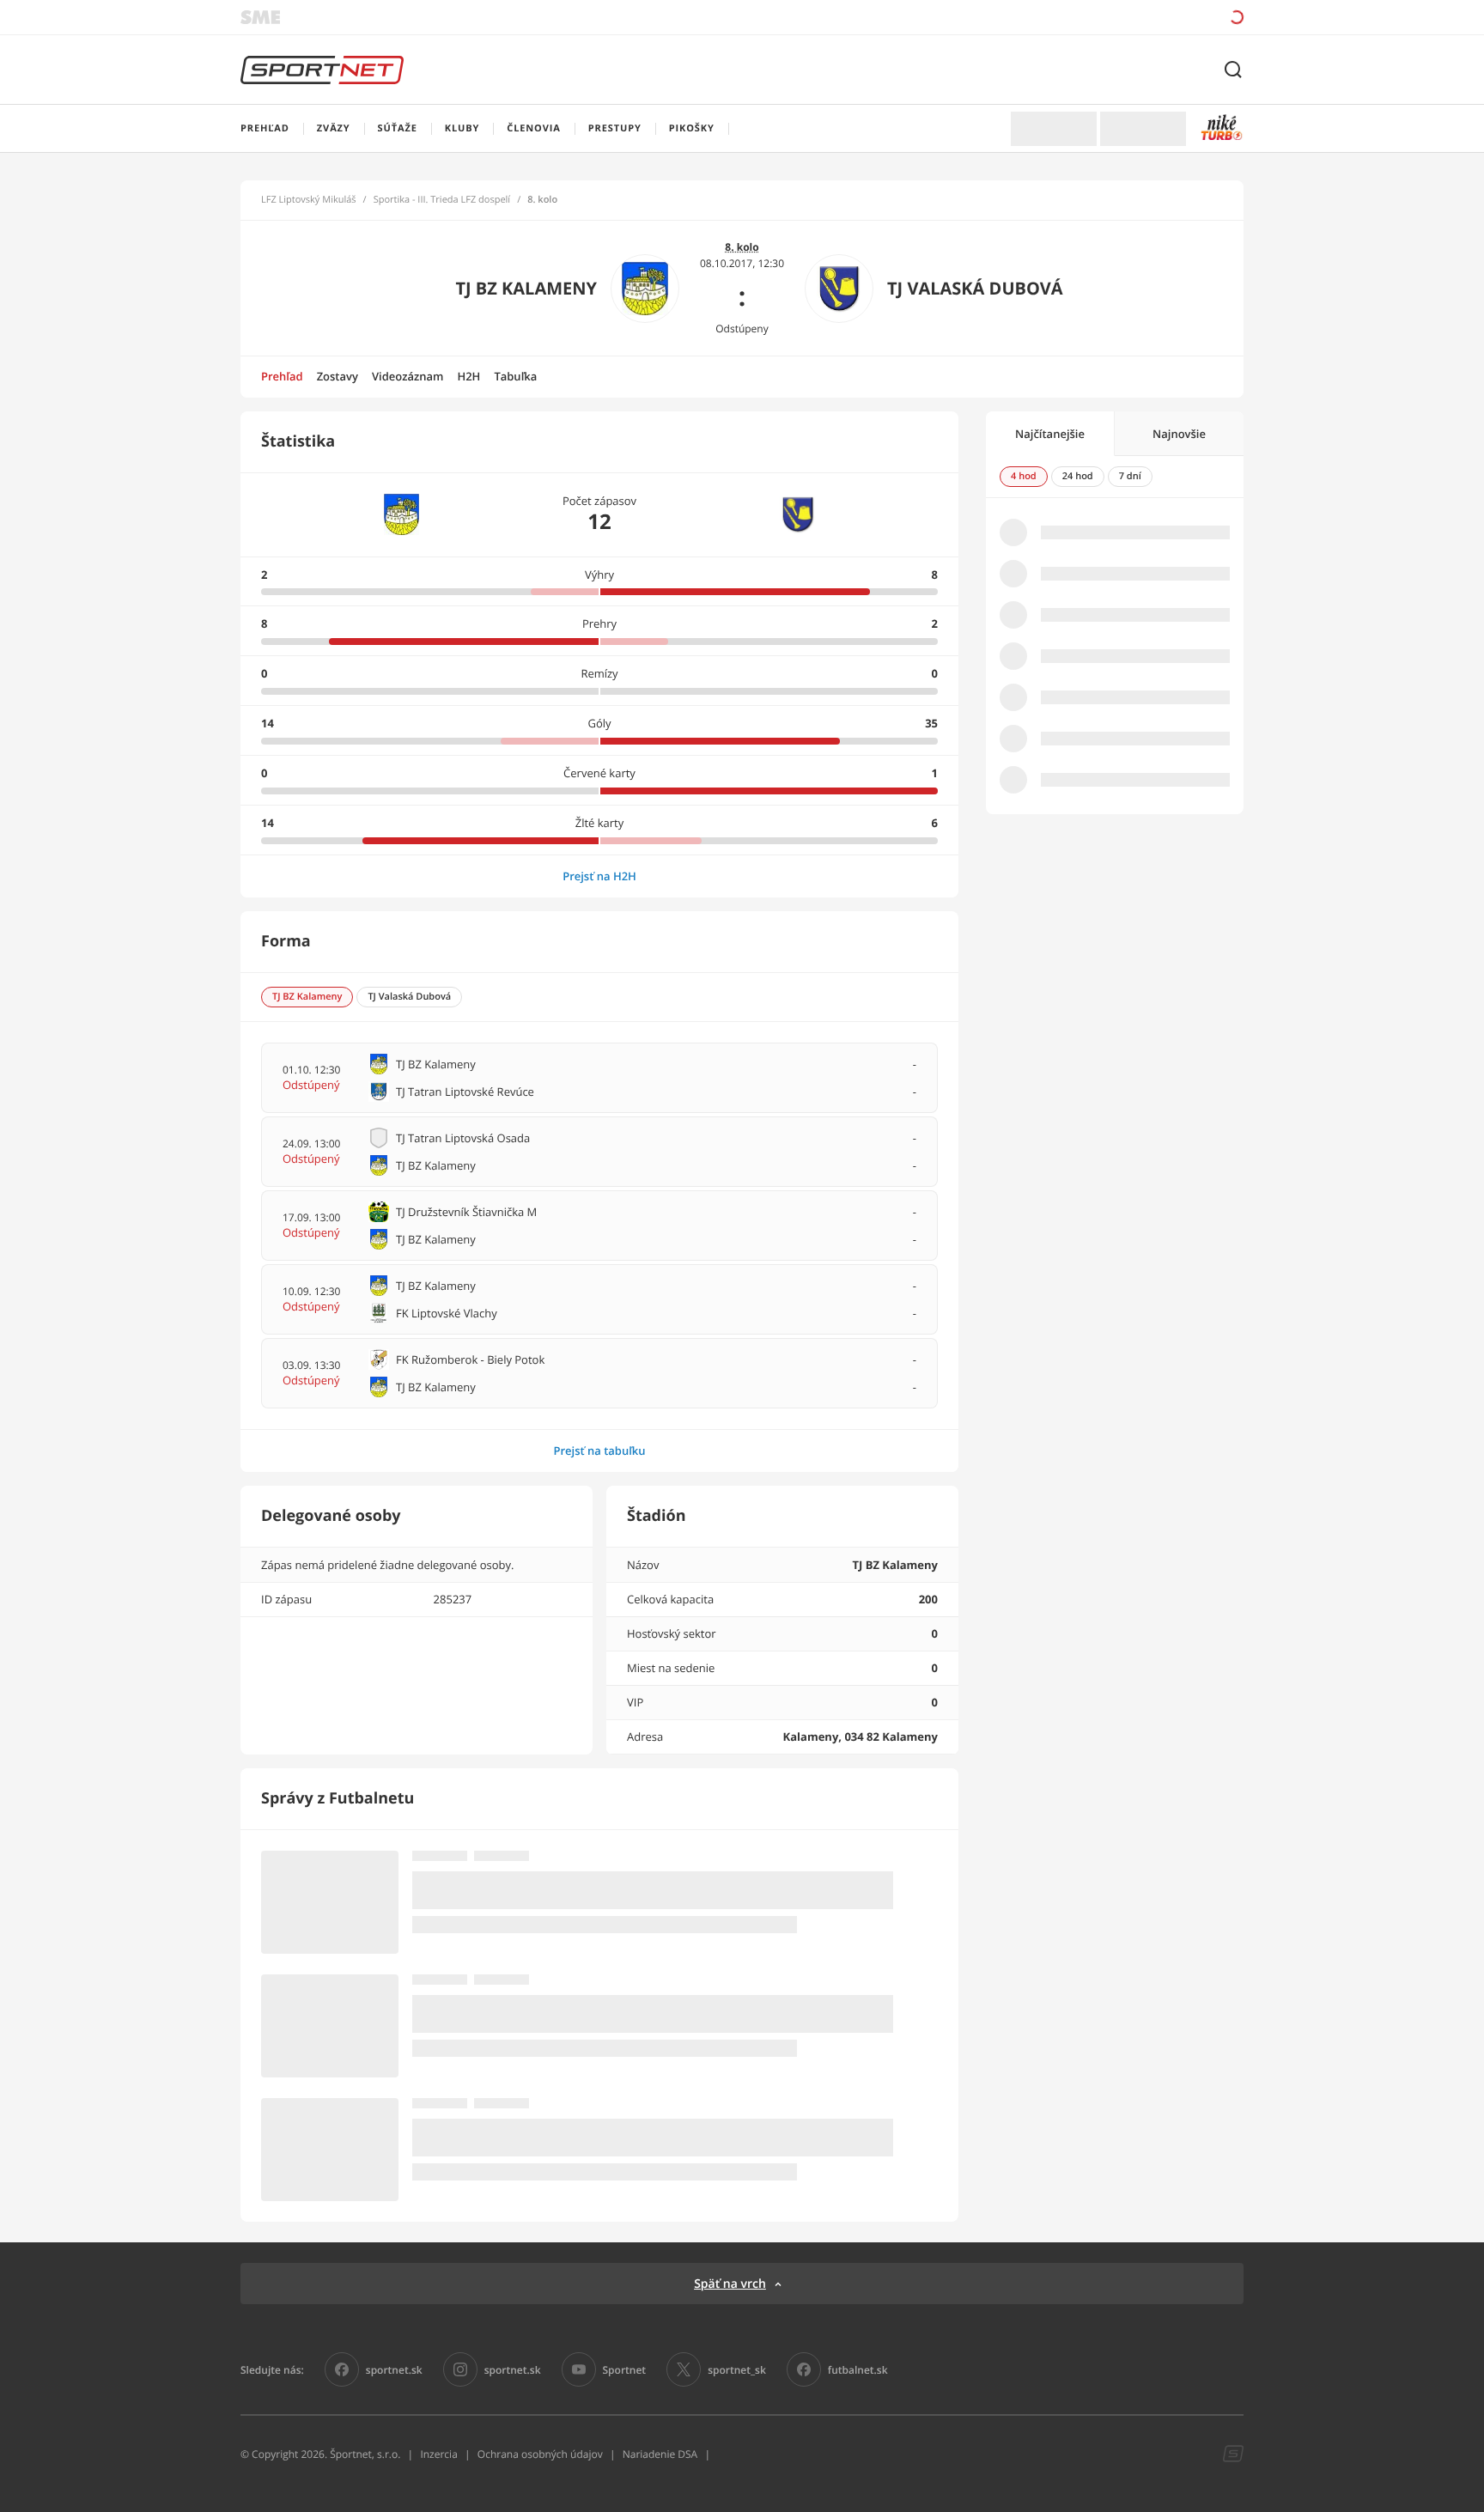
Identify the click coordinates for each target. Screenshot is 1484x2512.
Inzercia (438, 2454)
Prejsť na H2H (599, 876)
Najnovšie (1179, 434)
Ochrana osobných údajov (540, 2454)
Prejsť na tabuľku (599, 1451)
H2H (468, 376)
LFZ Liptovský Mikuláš (309, 200)
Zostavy (338, 376)
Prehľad (282, 376)
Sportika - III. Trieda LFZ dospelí (442, 200)
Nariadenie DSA (660, 2454)
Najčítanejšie (1050, 434)
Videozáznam (407, 376)
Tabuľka (515, 376)
